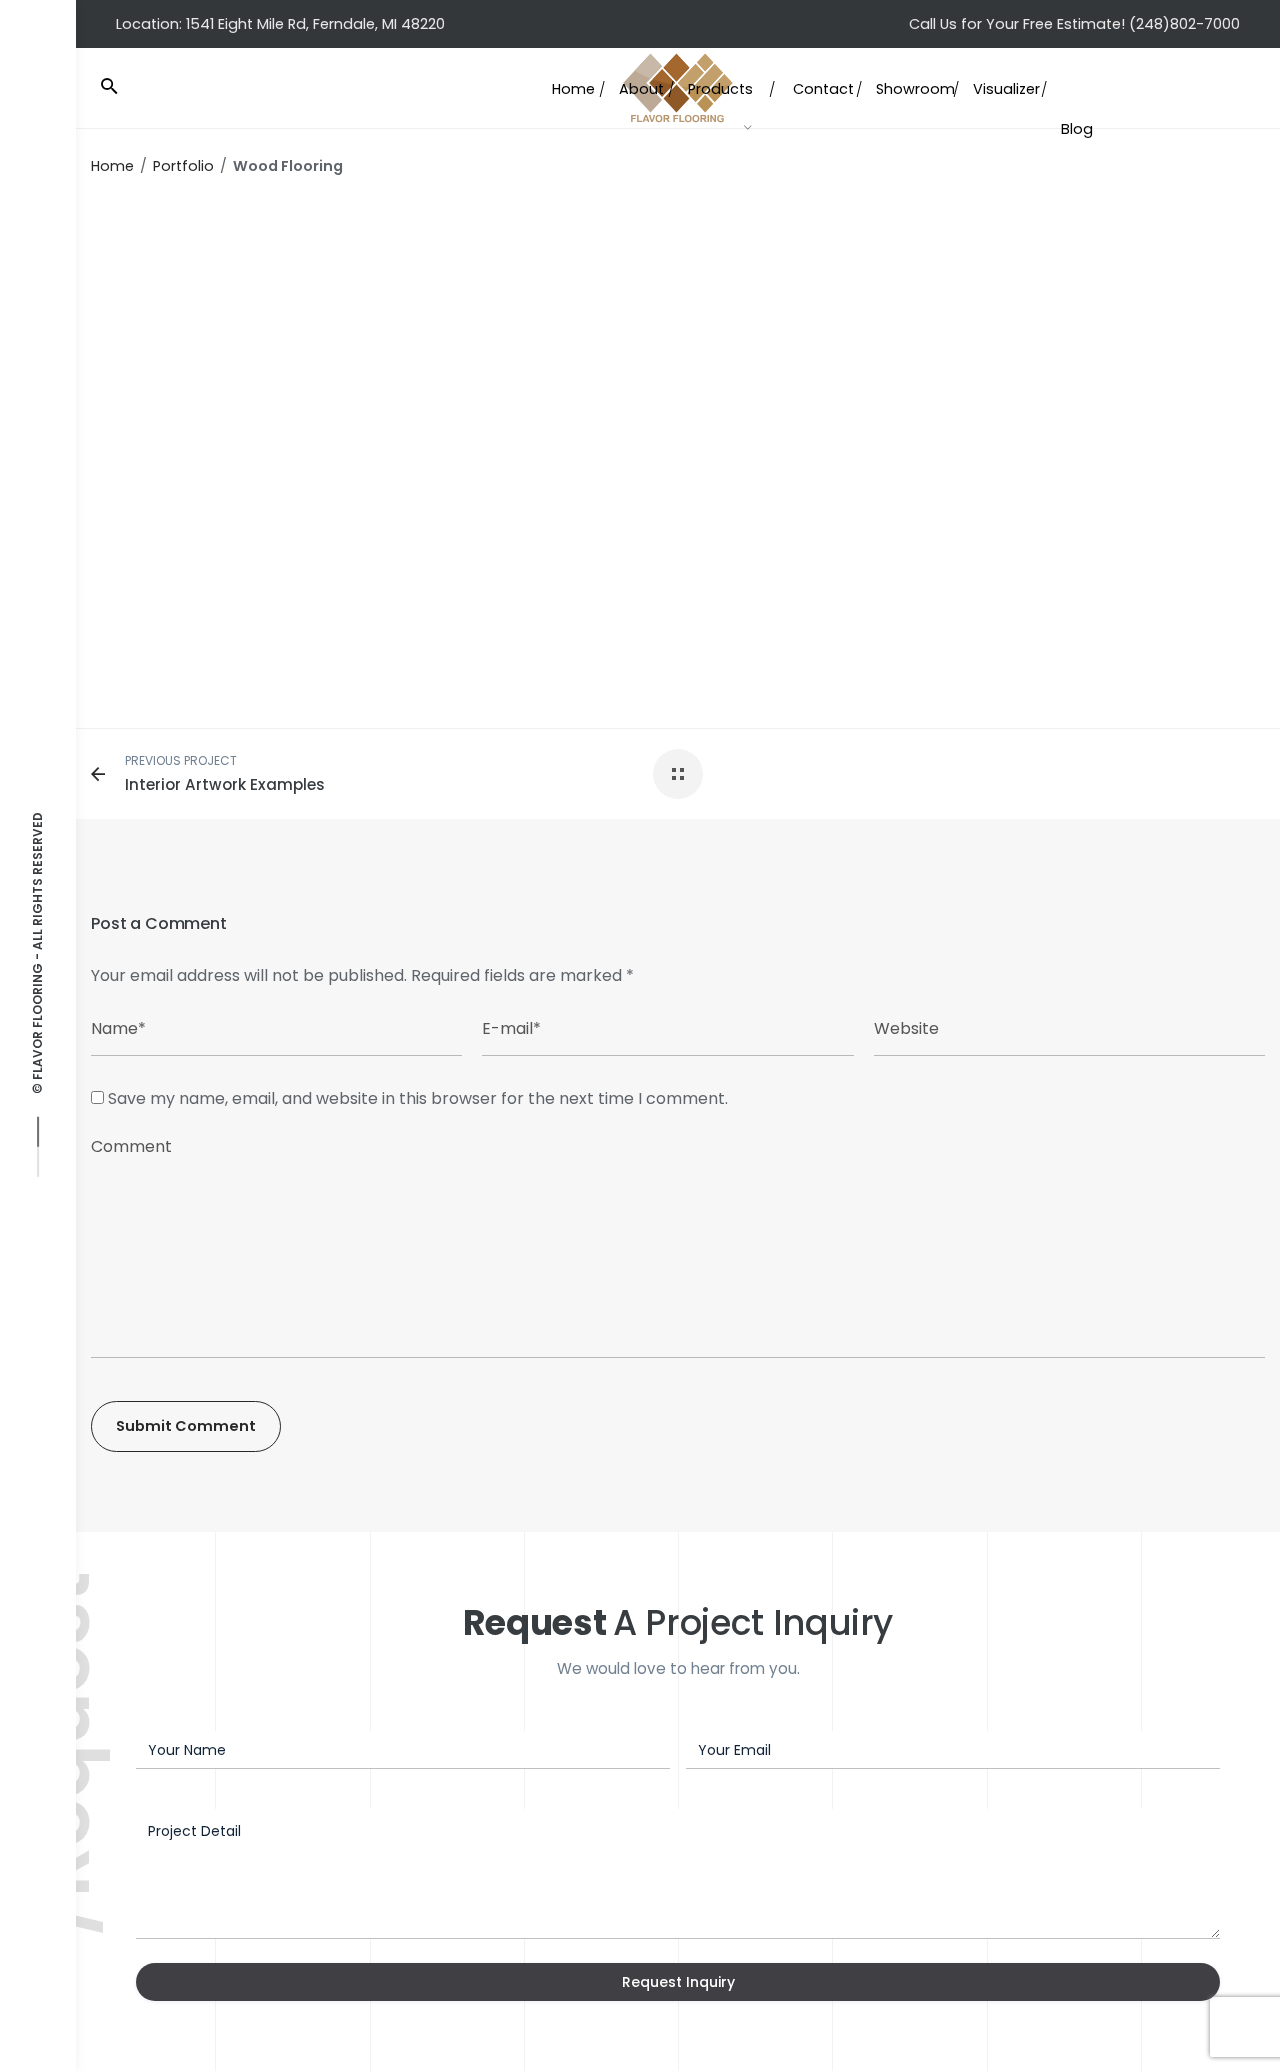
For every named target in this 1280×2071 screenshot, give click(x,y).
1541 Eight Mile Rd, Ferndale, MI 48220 (315, 24)
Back (273, 389)
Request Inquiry (678, 1982)
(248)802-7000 (1184, 24)
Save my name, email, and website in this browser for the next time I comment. (418, 1098)
